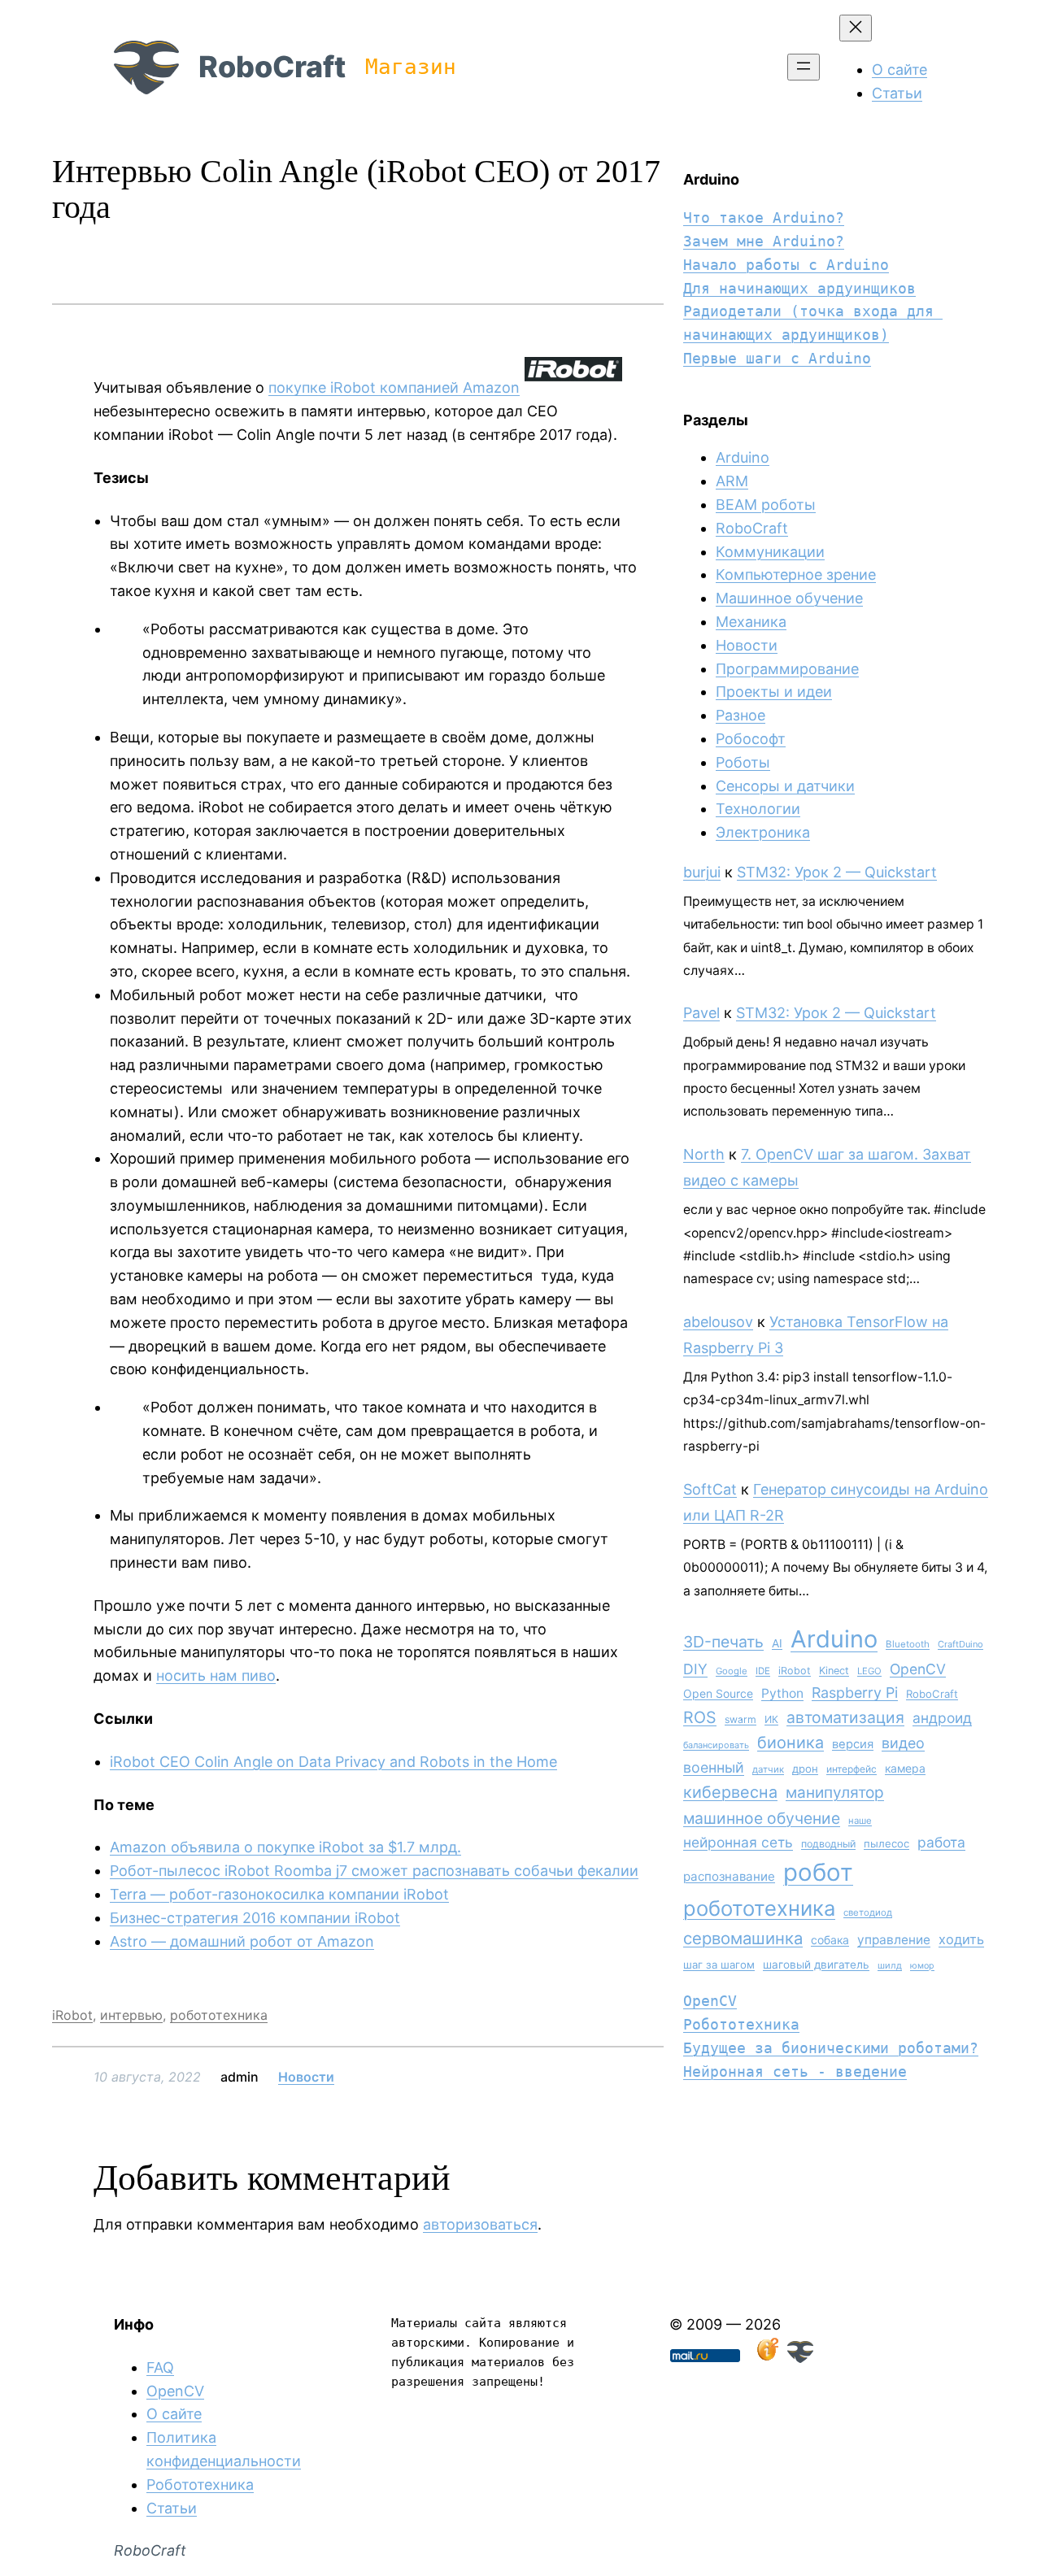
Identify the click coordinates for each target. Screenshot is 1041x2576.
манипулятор (835, 1793)
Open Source (718, 1693)
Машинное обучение (789, 598)
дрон (805, 1769)
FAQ (160, 2367)
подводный (828, 1844)
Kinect (834, 1671)
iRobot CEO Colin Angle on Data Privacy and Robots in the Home (333, 1762)
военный (714, 1767)
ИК (771, 1719)
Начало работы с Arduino (786, 265)
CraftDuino (960, 1644)
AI (777, 1643)
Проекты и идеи (774, 692)
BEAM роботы (766, 505)
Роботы (743, 762)
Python (782, 1693)
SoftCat (710, 1489)
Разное (740, 715)
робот (818, 1872)
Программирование (787, 669)
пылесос (886, 1843)
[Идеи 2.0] (766, 2358)
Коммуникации (770, 552)
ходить (961, 1939)
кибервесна (730, 1792)
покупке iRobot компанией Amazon (394, 387)
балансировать (716, 1745)
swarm (740, 1719)
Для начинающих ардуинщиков (799, 288)
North (704, 1154)
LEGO (869, 1671)
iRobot (72, 2015)
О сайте (174, 2414)
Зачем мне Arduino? (764, 241)
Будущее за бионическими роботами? (831, 2048)
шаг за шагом (719, 1965)
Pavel (701, 1013)
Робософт (751, 739)
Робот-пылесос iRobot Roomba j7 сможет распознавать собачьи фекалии (374, 1871)
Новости (306, 2077)
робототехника (219, 2015)
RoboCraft (272, 67)
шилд (890, 1965)
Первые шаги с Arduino (777, 358)
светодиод (868, 1912)
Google (732, 1671)
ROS (700, 1717)
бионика (791, 1743)
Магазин (411, 67)
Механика (751, 622)
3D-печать (723, 1642)
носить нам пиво (216, 1675)
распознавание (729, 1876)
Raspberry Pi (855, 1693)
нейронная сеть (738, 1842)
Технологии (758, 809)
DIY (695, 1669)
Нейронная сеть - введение (795, 2071)
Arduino (743, 457)
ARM (732, 481)
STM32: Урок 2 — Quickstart (837, 872)
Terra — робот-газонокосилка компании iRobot (279, 1894)
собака (830, 1940)
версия (853, 1744)
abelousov (718, 1322)
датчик (768, 1769)
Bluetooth (908, 1644)
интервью (131, 2015)
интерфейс (852, 1769)
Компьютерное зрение (796, 574)
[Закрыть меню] (856, 28)
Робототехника (741, 2024)
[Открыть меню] (804, 67)
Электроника (763, 832)
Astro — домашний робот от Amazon (242, 1941)
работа (941, 1842)
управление (894, 1940)
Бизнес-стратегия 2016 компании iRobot (255, 1918)
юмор (922, 1966)
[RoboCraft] (800, 2358)
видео (903, 1743)
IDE (763, 1671)
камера (905, 1768)
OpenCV (918, 1669)
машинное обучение (762, 1818)
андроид (942, 1718)
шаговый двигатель (816, 1965)
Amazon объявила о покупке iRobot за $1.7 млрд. (285, 1847)
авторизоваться (480, 2224)
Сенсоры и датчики (785, 786)
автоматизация (845, 1717)
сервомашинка (743, 1938)
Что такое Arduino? (764, 218)
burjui (702, 872)
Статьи (172, 2508)
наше (860, 1821)
